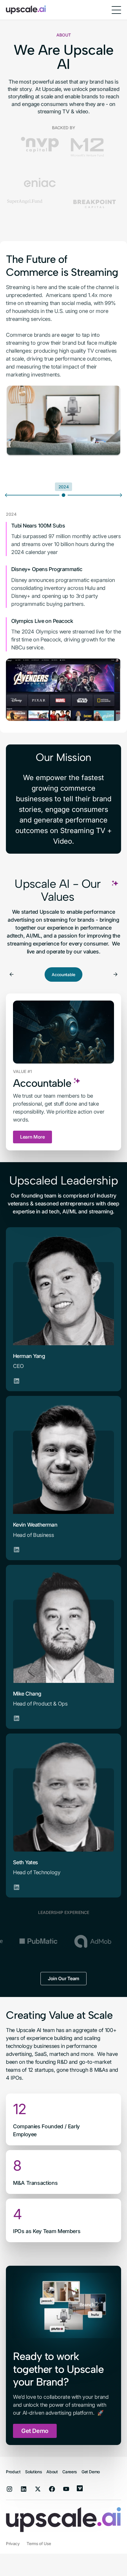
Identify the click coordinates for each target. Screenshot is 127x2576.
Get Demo (35, 2392)
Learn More (32, 1098)
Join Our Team (63, 1940)
